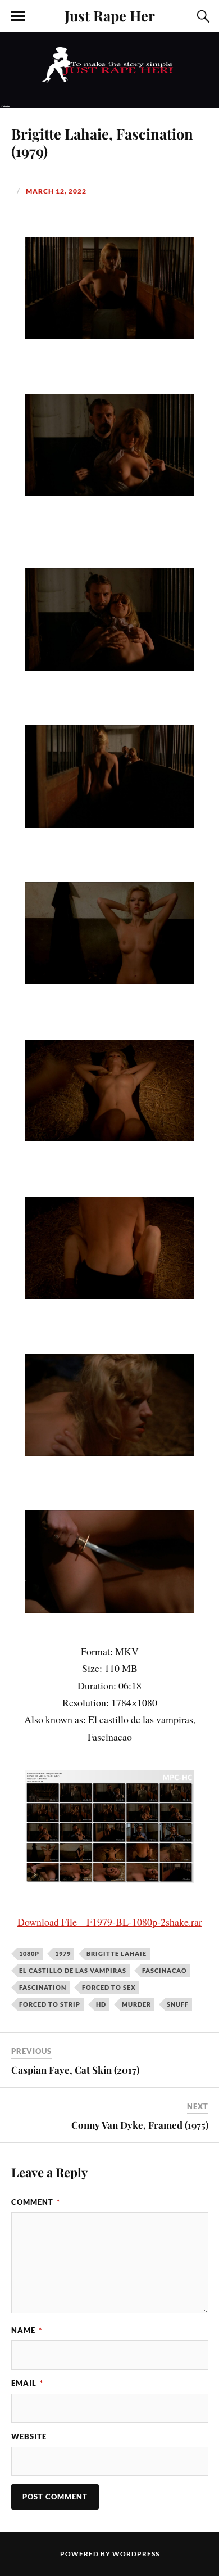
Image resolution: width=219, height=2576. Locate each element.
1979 (63, 1954)
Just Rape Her (110, 15)
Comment (36, 2202)
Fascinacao (165, 1970)
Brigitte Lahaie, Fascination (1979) (102, 142)
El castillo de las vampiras (73, 1970)
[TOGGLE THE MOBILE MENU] (18, 16)
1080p (29, 1954)
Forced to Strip (50, 2004)
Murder (136, 2004)
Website (29, 2436)
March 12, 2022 (56, 191)
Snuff (178, 2004)
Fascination (43, 1987)
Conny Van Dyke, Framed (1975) (140, 2125)
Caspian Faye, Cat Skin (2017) (75, 2070)
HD (101, 2004)
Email (27, 2383)
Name (27, 2330)
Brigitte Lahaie (117, 1954)
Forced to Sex (109, 1987)
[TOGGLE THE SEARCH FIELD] (202, 16)
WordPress (136, 2554)
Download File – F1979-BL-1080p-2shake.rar (110, 1922)
